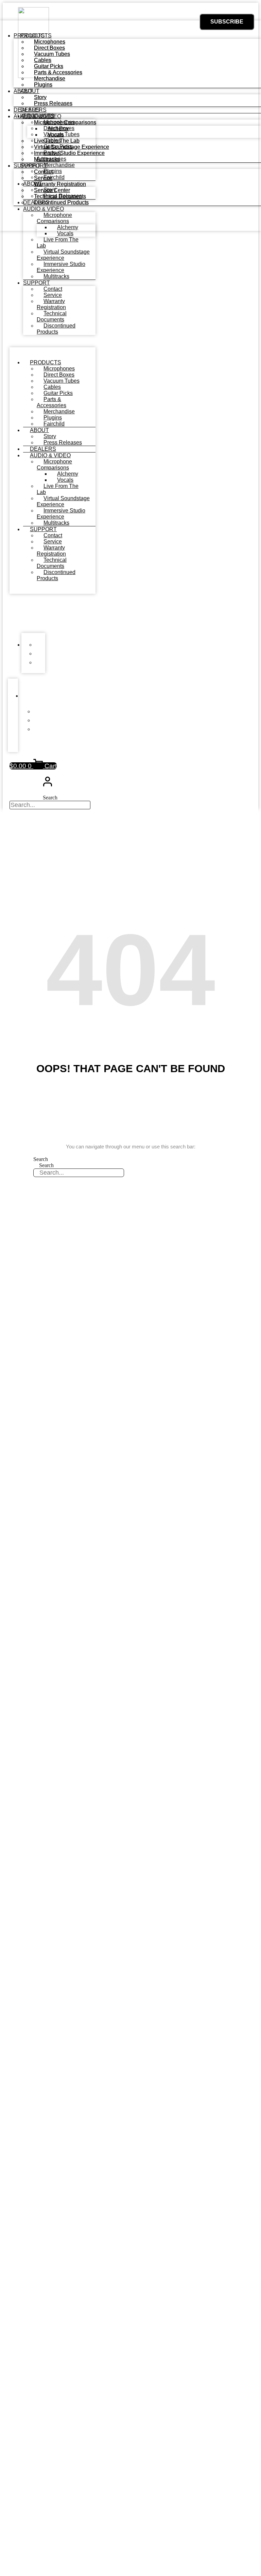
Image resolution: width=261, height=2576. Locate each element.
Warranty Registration (51, 304)
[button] (19, 615)
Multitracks (56, 276)
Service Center (52, 190)
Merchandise (59, 411)
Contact (53, 289)
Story (50, 436)
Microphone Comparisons (54, 465)
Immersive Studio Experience (61, 267)
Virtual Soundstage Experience (63, 255)
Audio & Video (50, 455)
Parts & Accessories (51, 402)
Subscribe (227, 22)
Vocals (65, 233)
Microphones (59, 369)
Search (50, 798)
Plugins (53, 418)
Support (37, 283)
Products (46, 362)
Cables (52, 387)
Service (53, 295)
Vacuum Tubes (62, 381)
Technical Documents (52, 316)
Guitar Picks (58, 393)
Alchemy (68, 474)
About (39, 430)
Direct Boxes (59, 375)
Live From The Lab (58, 243)
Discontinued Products (56, 329)
